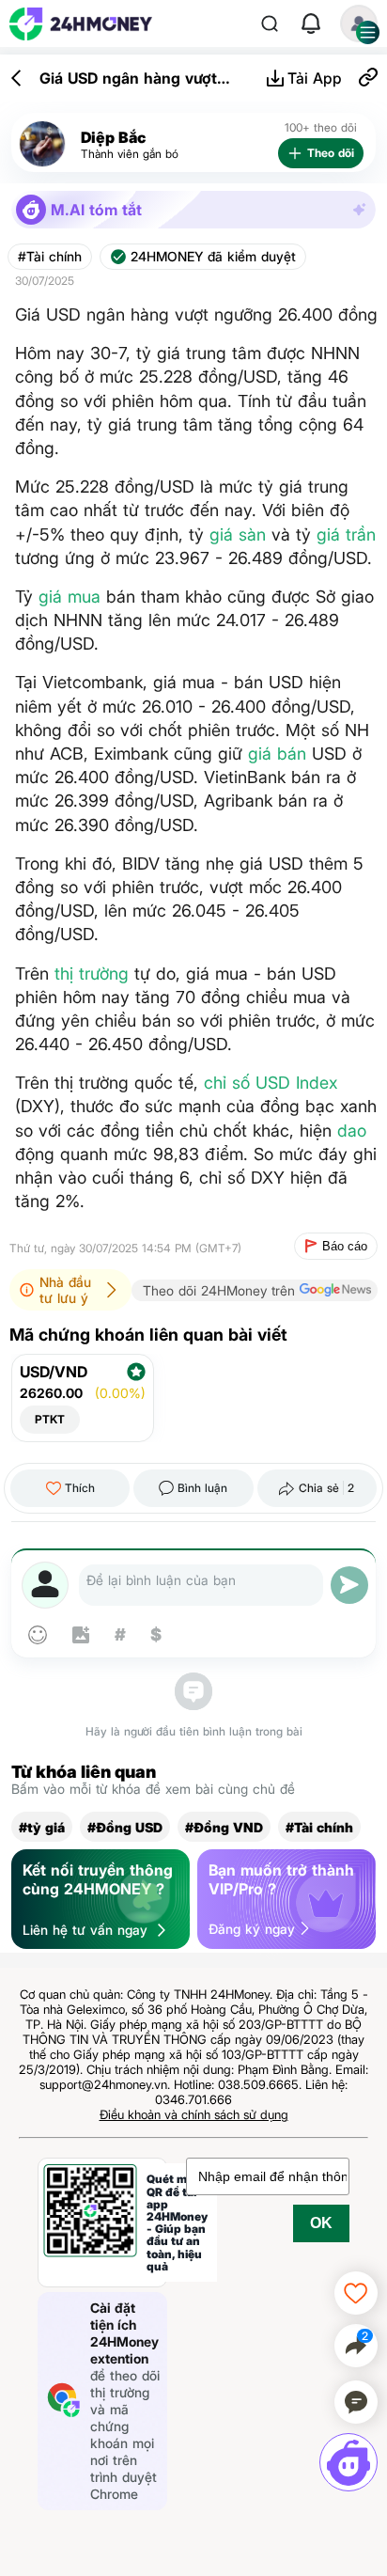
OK (321, 2223)
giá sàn (238, 534)
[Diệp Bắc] (42, 144)
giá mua (70, 597)
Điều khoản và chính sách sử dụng (194, 2114)
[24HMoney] (81, 24)
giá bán (277, 754)
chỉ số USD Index (271, 1083)
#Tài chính (50, 257)
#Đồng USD (125, 1827)
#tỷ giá (42, 1827)
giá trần (346, 534)
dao (352, 1131)
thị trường (92, 974)
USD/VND (54, 1372)
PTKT (50, 1419)
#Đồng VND (224, 1827)
